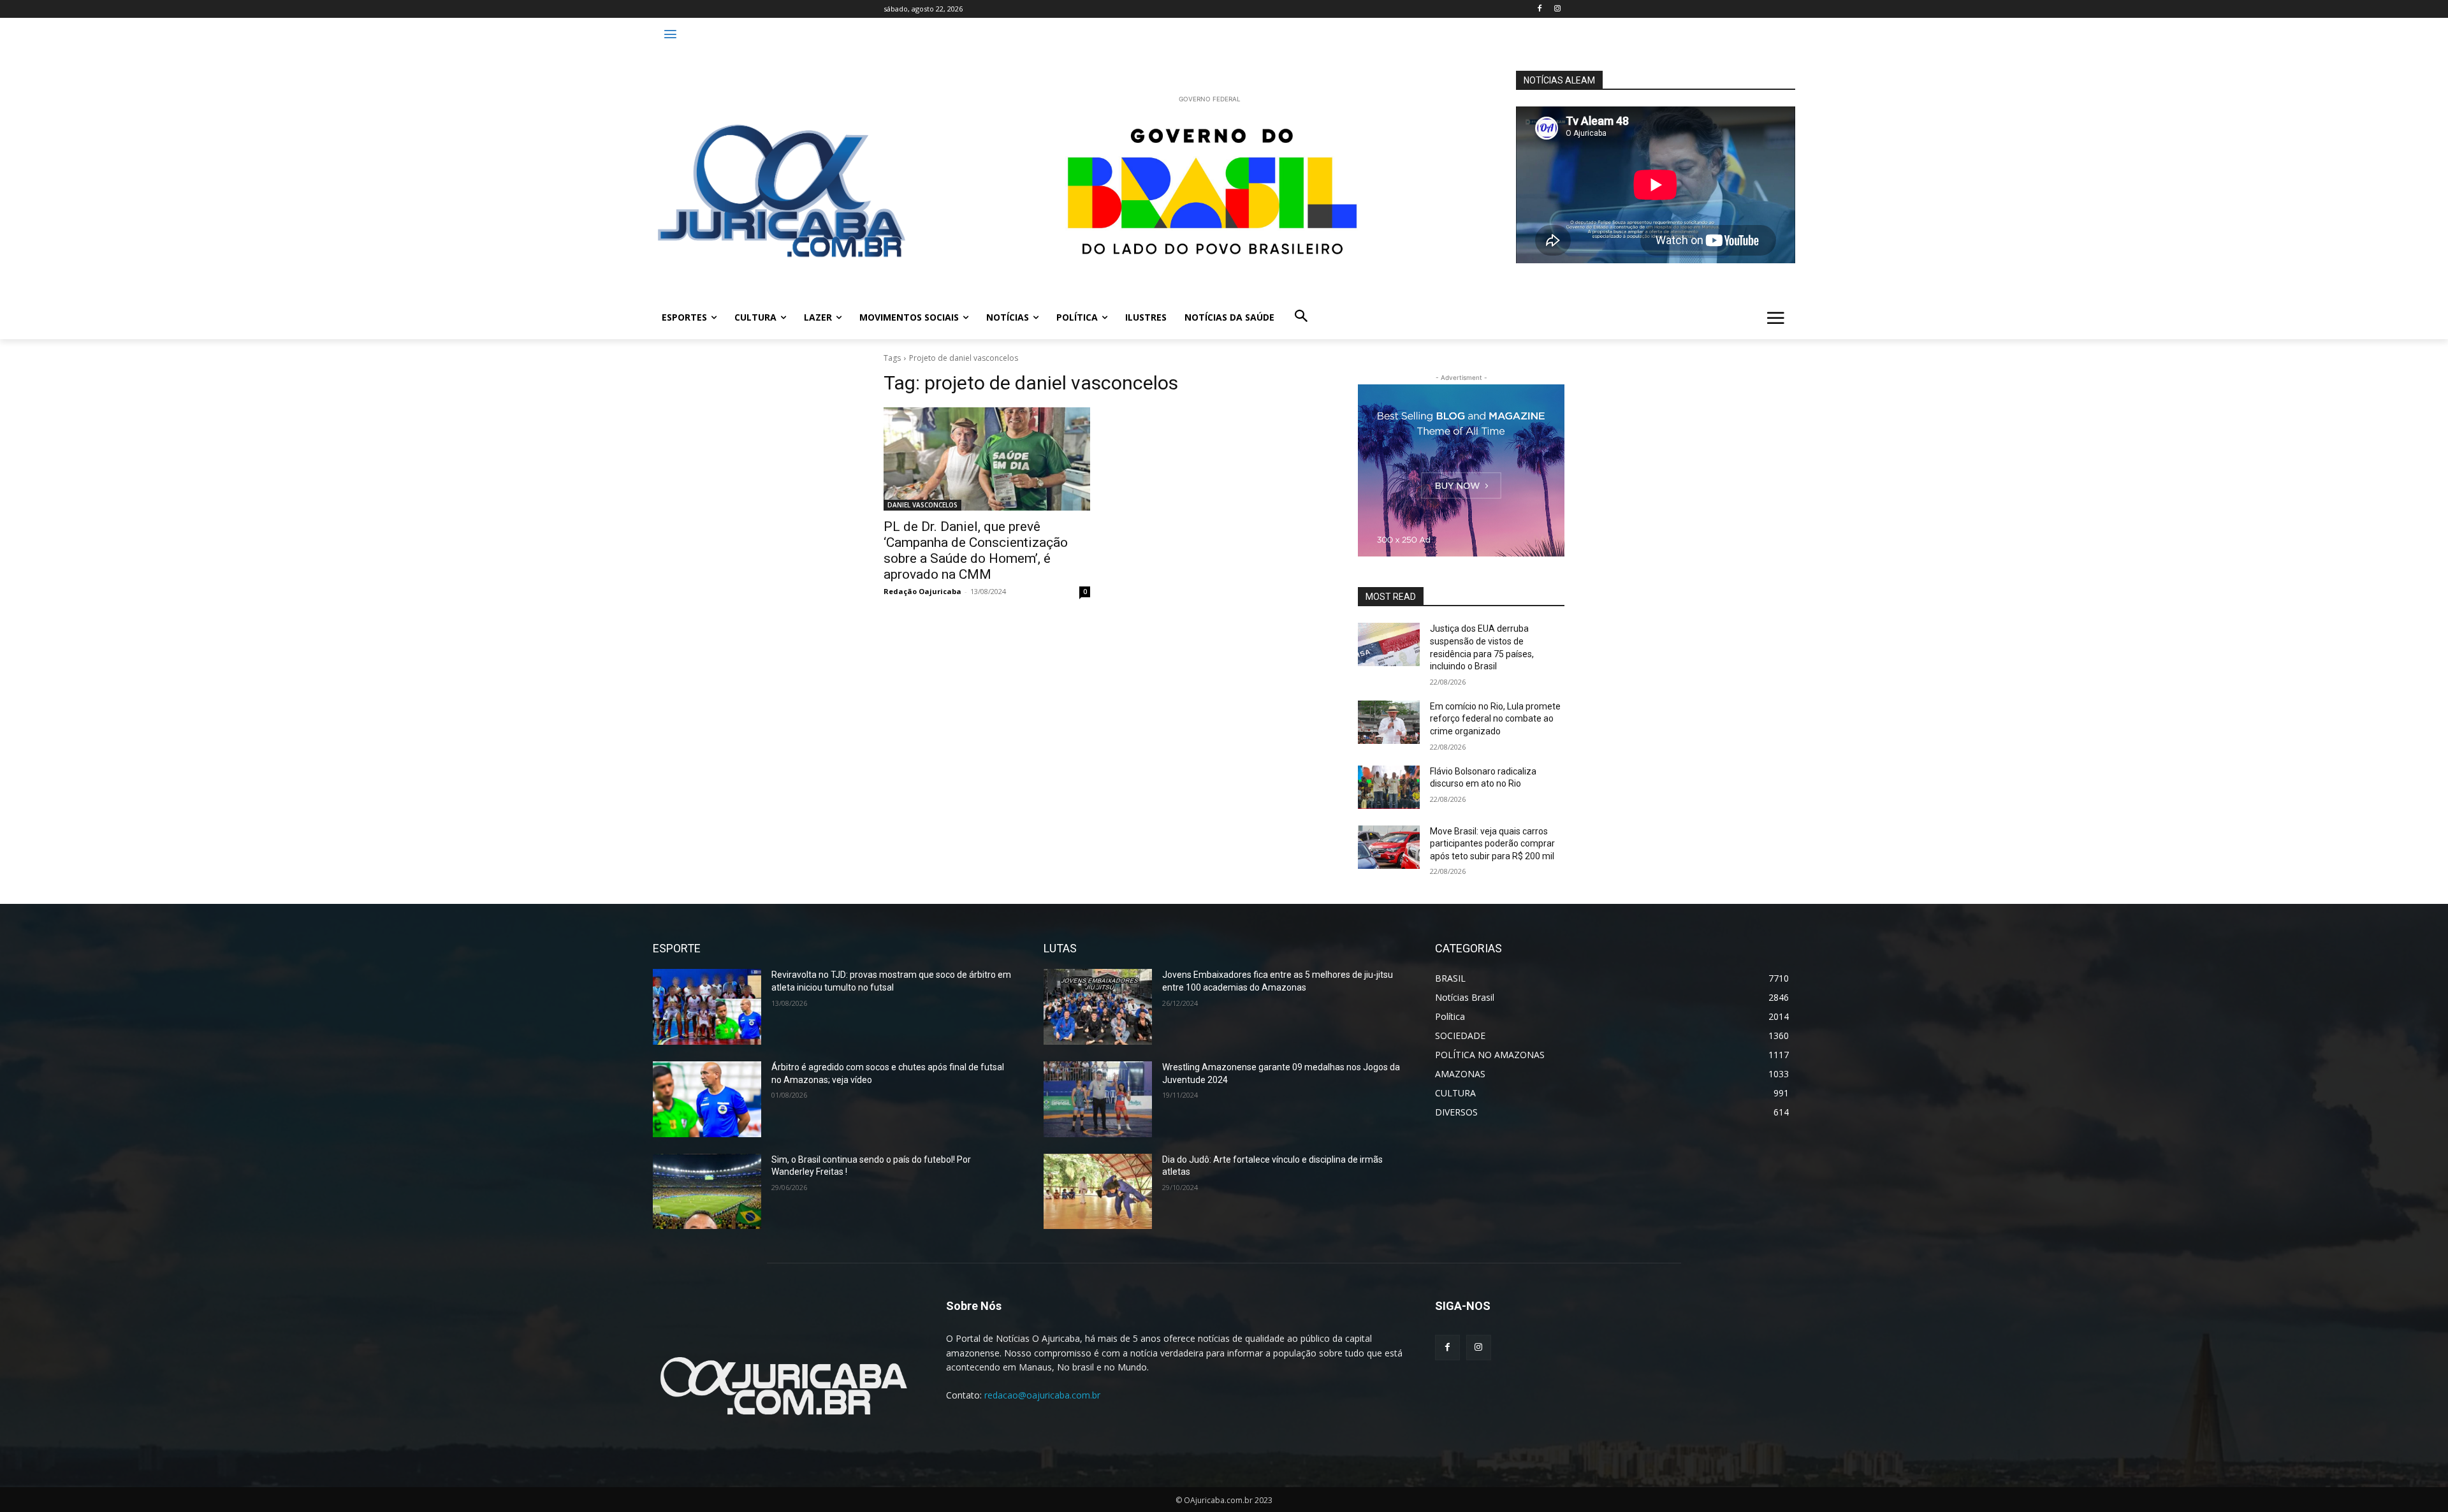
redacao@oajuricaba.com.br (1042, 1395)
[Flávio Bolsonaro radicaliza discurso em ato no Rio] (1389, 787)
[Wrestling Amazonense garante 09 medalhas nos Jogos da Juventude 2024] (1098, 1099)
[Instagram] (1557, 9)
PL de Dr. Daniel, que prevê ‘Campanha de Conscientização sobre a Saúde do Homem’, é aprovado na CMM (976, 550)
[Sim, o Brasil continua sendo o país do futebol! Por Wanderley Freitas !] (707, 1192)
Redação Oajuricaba (922, 591)
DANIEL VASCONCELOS (922, 505)
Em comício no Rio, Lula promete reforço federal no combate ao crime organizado (1495, 719)
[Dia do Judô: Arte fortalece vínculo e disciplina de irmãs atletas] (1098, 1192)
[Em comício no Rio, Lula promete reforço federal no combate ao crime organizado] (1389, 722)
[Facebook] (1539, 9)
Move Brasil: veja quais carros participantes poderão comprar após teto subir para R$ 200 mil (1492, 844)
